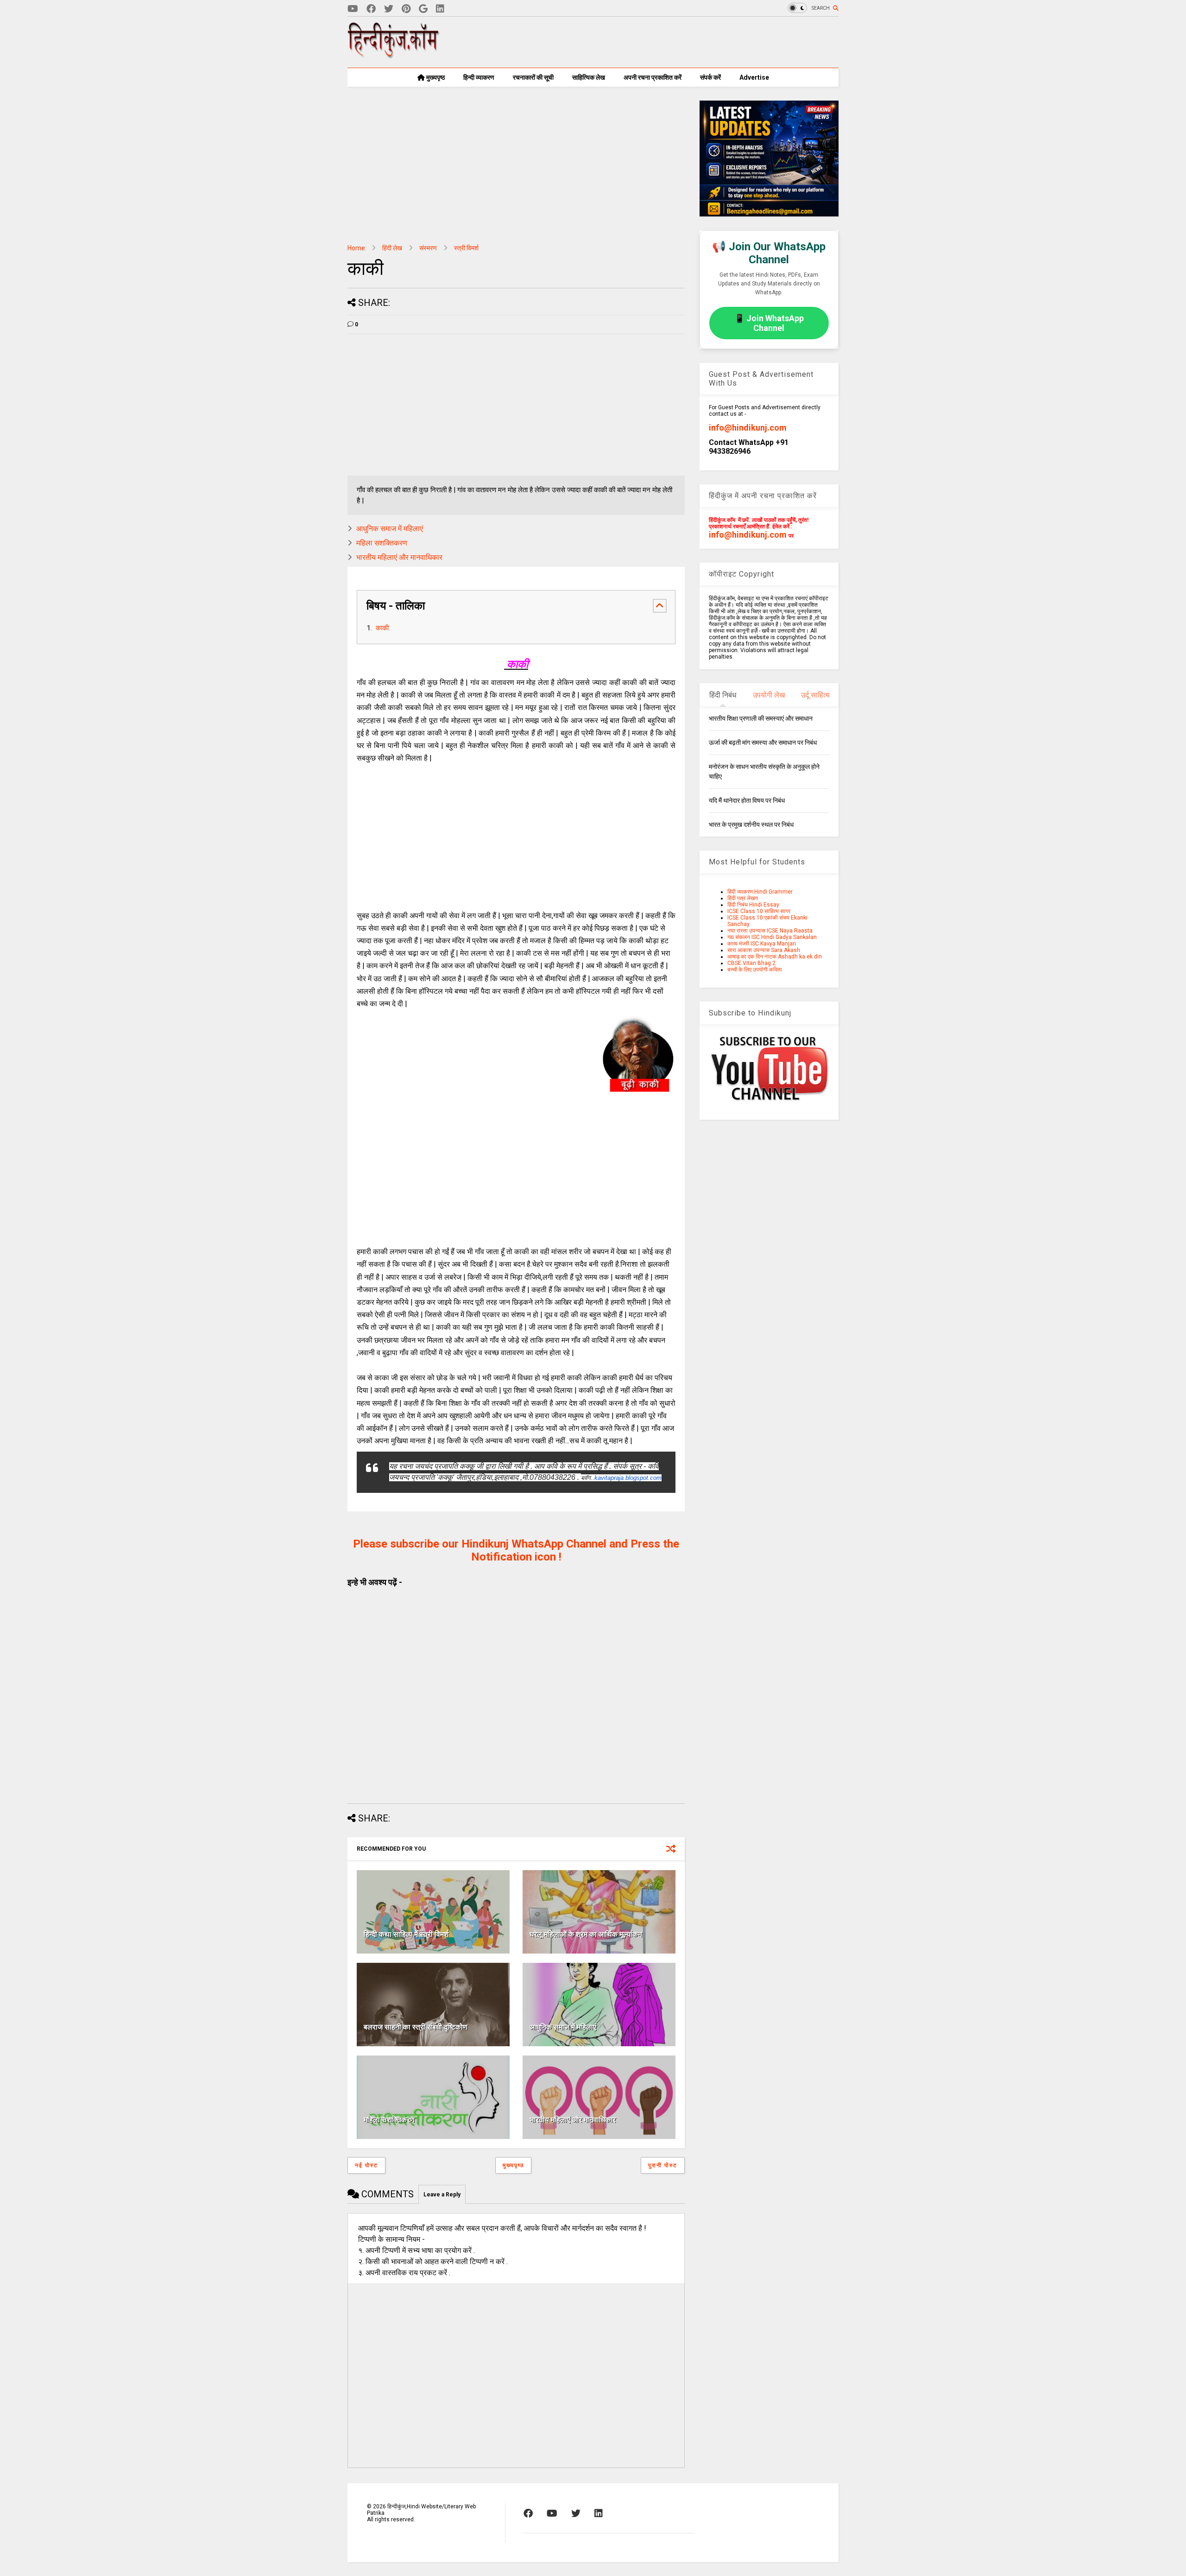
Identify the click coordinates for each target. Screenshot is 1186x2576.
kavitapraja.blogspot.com (628, 1478)
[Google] (423, 9)
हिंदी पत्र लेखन (743, 898)
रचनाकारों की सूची (533, 77)
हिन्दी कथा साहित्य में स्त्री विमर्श (406, 1934)
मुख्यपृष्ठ (435, 77)
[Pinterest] (406, 9)
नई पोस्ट (366, 2165)
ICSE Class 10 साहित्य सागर (759, 911)
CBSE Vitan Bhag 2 (751, 963)
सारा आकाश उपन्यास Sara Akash (764, 950)
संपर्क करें (710, 77)
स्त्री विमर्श (466, 248)
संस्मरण (428, 248)
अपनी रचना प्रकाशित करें (653, 77)
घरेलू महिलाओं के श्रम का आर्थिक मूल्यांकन (586, 1934)
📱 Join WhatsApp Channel (769, 323)
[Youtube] (353, 9)
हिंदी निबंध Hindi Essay (753, 905)
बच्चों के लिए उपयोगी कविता (755, 970)
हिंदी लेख (392, 248)
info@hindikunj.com (748, 428)
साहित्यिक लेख (589, 77)
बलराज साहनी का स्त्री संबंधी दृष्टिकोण (416, 2027)
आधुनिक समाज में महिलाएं (390, 529)
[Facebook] (371, 9)
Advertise (754, 77)
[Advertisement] (670, 42)
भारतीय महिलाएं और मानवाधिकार (400, 557)
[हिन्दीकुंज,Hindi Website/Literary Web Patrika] (394, 55)
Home (356, 248)
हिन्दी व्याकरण (479, 77)
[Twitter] (389, 9)
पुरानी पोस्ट (663, 2165)
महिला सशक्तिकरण (382, 543)
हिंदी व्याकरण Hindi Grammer (760, 892)
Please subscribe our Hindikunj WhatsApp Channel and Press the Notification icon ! (516, 1550)
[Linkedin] (440, 9)
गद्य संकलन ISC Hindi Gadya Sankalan (772, 937)
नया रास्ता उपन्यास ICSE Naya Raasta (770, 931)
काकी (381, 628)
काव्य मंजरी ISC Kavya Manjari (762, 944)
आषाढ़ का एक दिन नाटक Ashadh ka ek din (775, 957)
